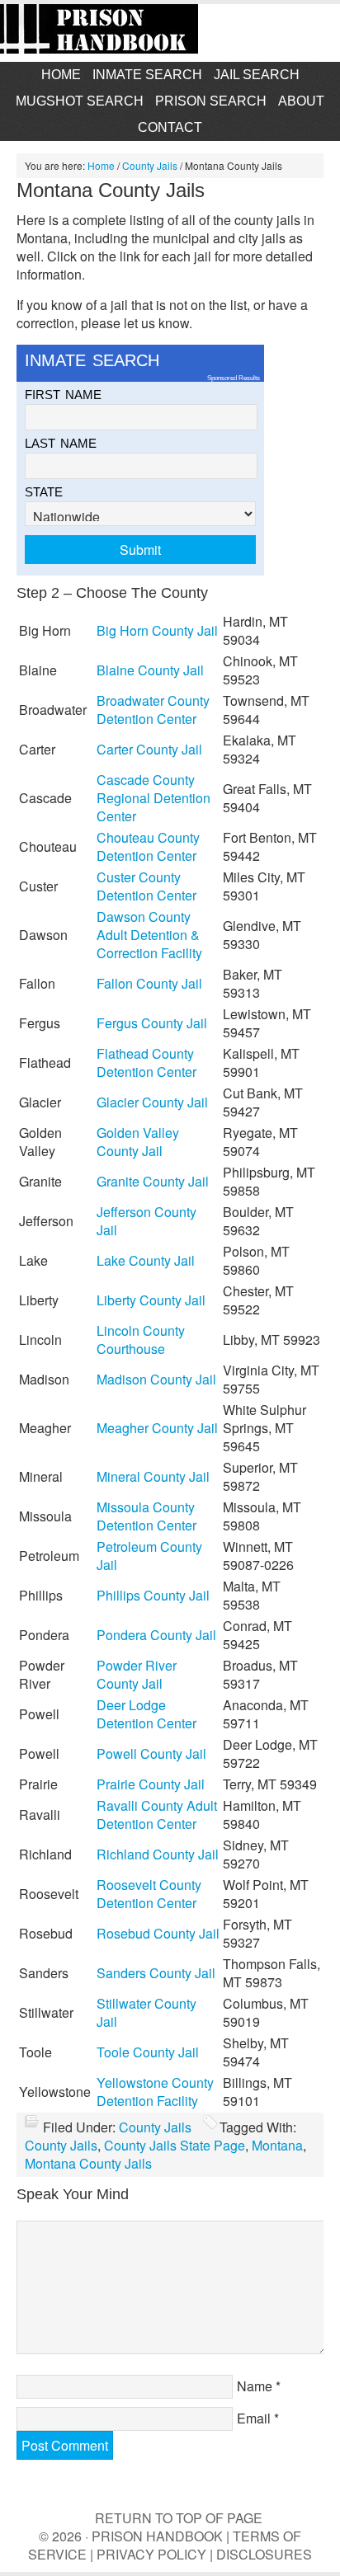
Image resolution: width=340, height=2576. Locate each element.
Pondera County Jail (156, 1635)
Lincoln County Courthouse (141, 1340)
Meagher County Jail (157, 1428)
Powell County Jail (151, 1753)
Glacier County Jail (152, 1102)
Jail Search (257, 75)
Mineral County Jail (153, 1476)
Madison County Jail (156, 1379)
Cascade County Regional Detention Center (153, 798)
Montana (277, 2145)
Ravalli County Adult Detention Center (157, 1814)
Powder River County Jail (137, 1674)
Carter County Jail (149, 749)
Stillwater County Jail (146, 2012)
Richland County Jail (158, 1854)
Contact (170, 127)
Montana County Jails (88, 2163)
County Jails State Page (175, 2145)
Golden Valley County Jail (138, 1142)
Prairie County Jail (151, 1784)
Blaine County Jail (150, 670)
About (301, 101)
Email (254, 2418)
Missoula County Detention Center (146, 1516)
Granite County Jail (153, 1181)
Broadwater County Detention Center (153, 710)
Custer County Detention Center (146, 886)
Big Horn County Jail (157, 630)
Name (255, 2386)
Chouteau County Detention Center (148, 846)
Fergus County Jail (152, 1023)
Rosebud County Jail (158, 1933)
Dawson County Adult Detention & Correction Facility (149, 935)
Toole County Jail (148, 2052)
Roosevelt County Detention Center (149, 1894)
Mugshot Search (80, 101)
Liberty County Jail (151, 1300)
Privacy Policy (151, 2554)
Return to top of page (179, 2518)
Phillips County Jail (153, 1595)
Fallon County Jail (149, 983)
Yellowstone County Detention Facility (155, 2092)
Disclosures (264, 2554)
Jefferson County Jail (146, 1221)
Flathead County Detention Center (146, 1062)
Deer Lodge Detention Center (146, 1714)
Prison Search (211, 101)
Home (61, 75)
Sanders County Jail (156, 1973)
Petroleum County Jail (149, 1556)
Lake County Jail (146, 1260)
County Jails (155, 2127)
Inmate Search (147, 75)
